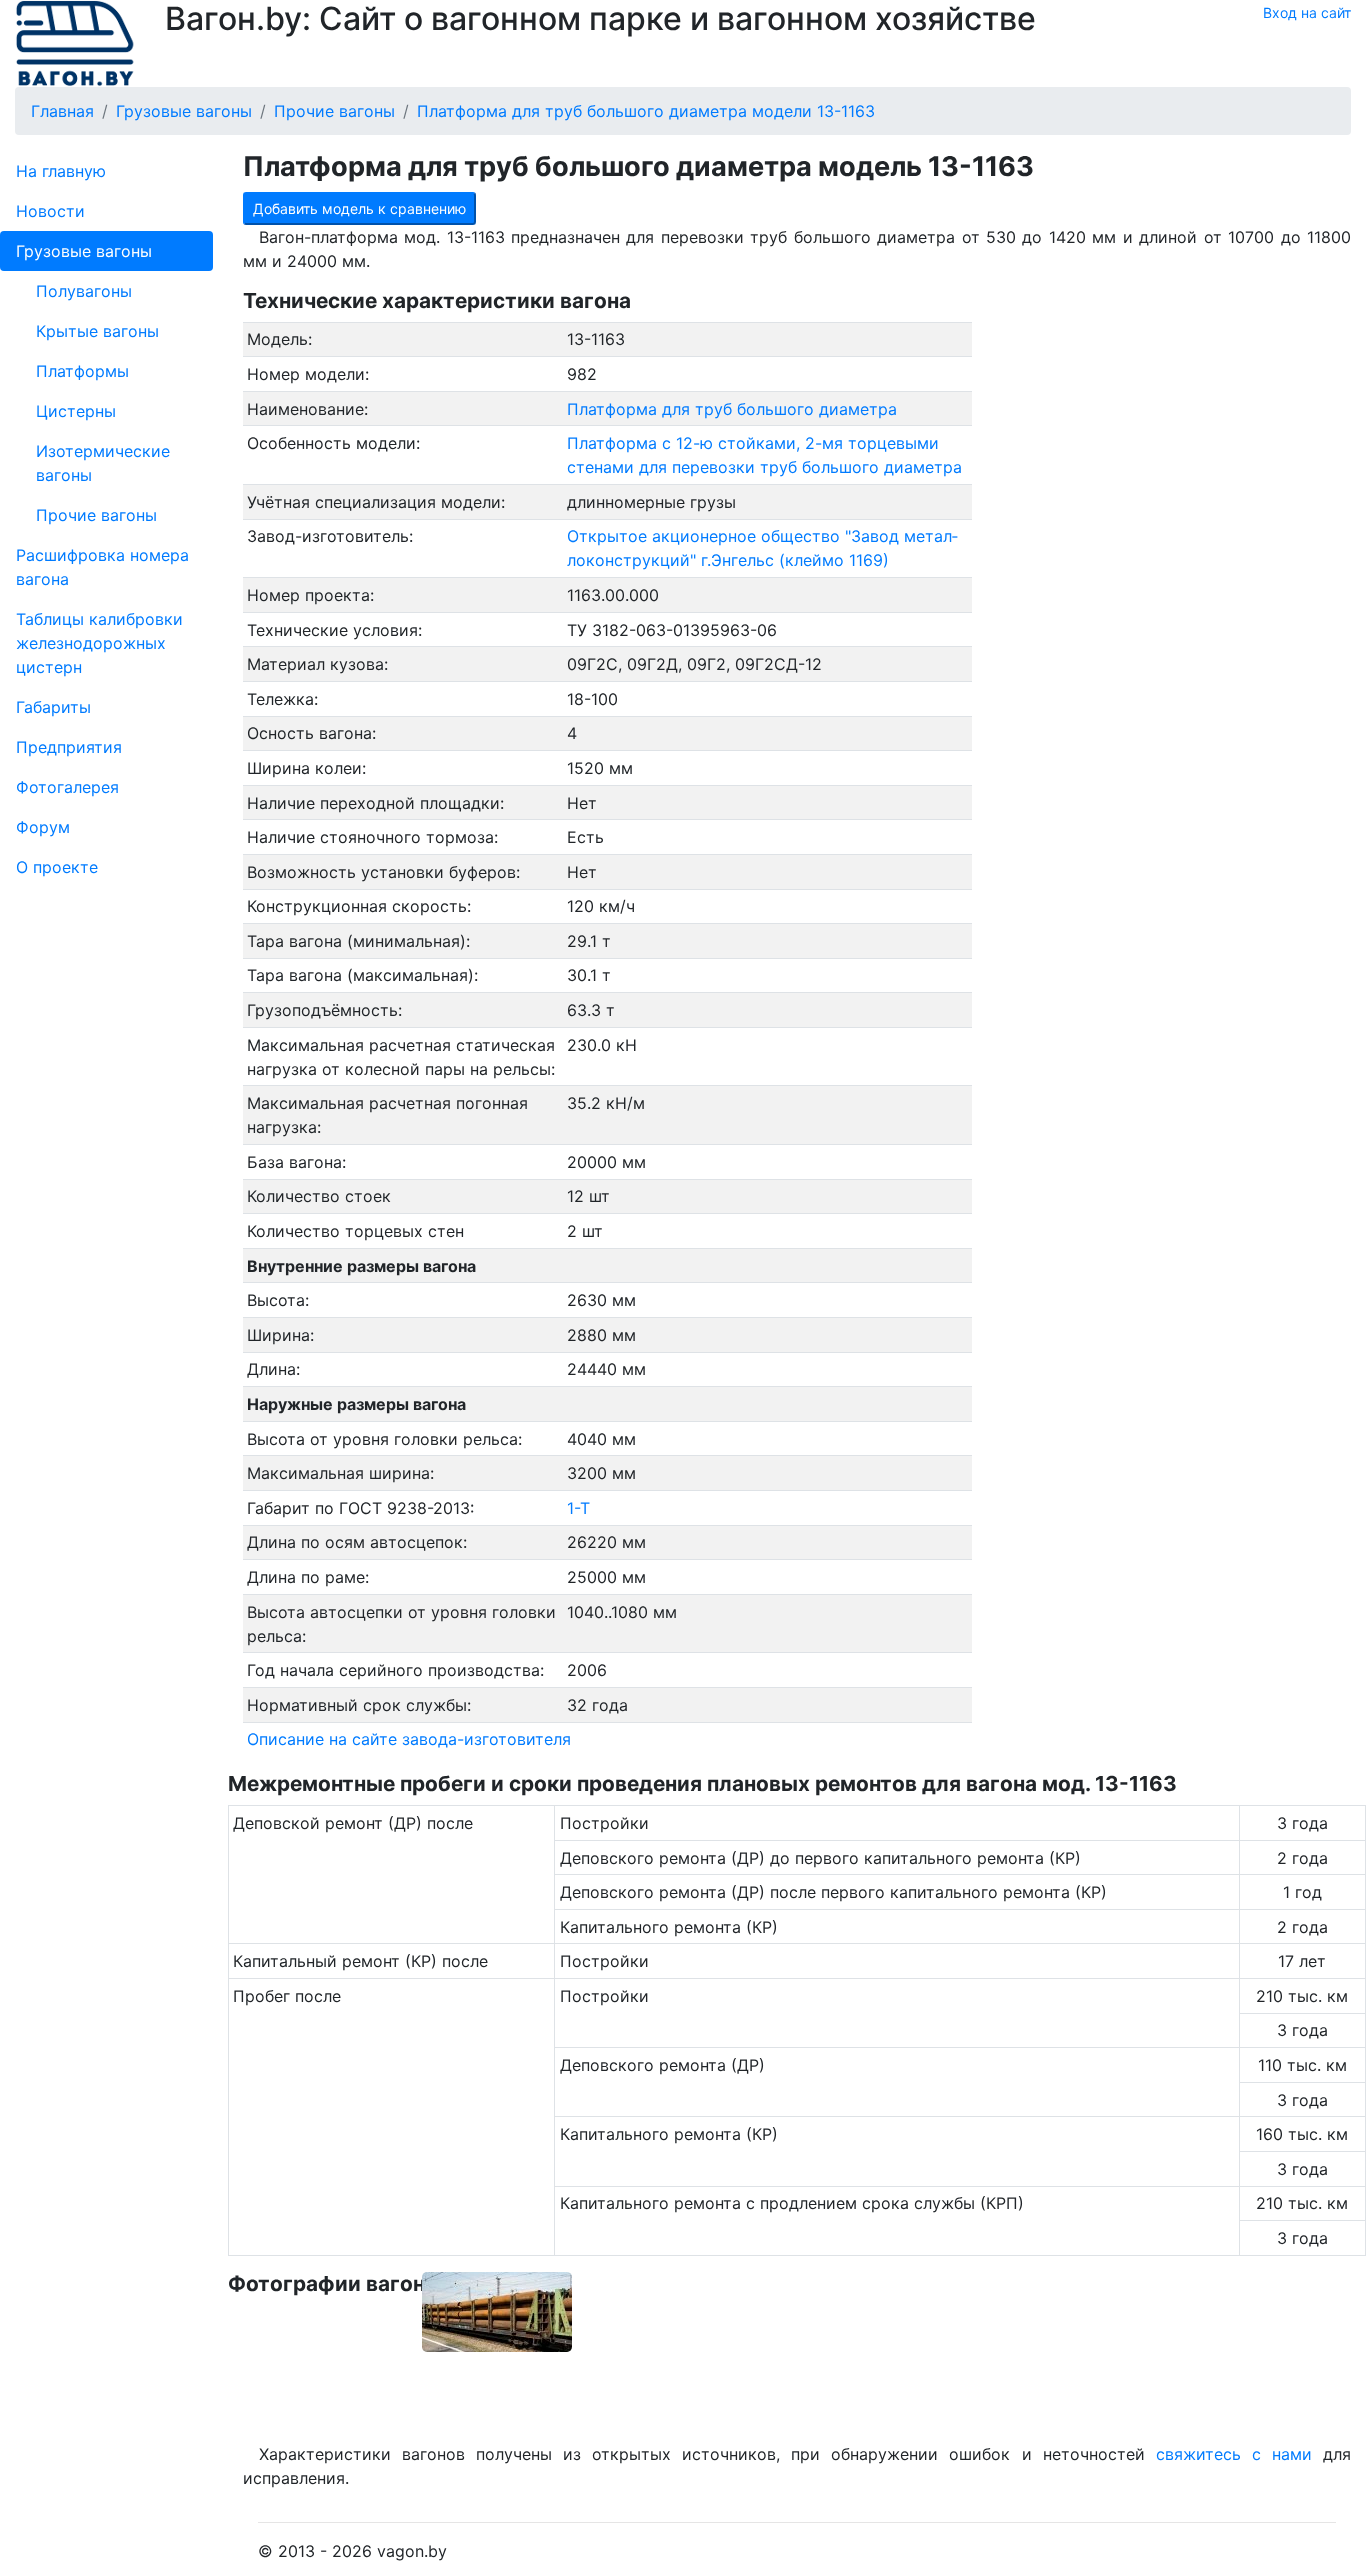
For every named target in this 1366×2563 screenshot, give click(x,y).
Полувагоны (84, 291)
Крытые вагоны (97, 331)
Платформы (82, 371)
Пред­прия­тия (69, 747)
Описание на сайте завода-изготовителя (409, 1739)
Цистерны (76, 411)
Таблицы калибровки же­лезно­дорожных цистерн (99, 643)
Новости (50, 211)
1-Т (578, 1508)
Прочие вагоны (96, 515)
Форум (43, 827)
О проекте (57, 867)
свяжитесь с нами (1234, 2454)
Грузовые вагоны (84, 251)
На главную (61, 171)
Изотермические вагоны (103, 463)
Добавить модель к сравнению (359, 208)
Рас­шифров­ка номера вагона (102, 567)
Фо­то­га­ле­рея (67, 787)
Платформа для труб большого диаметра (732, 409)
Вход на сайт (1307, 12)
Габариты (53, 707)
